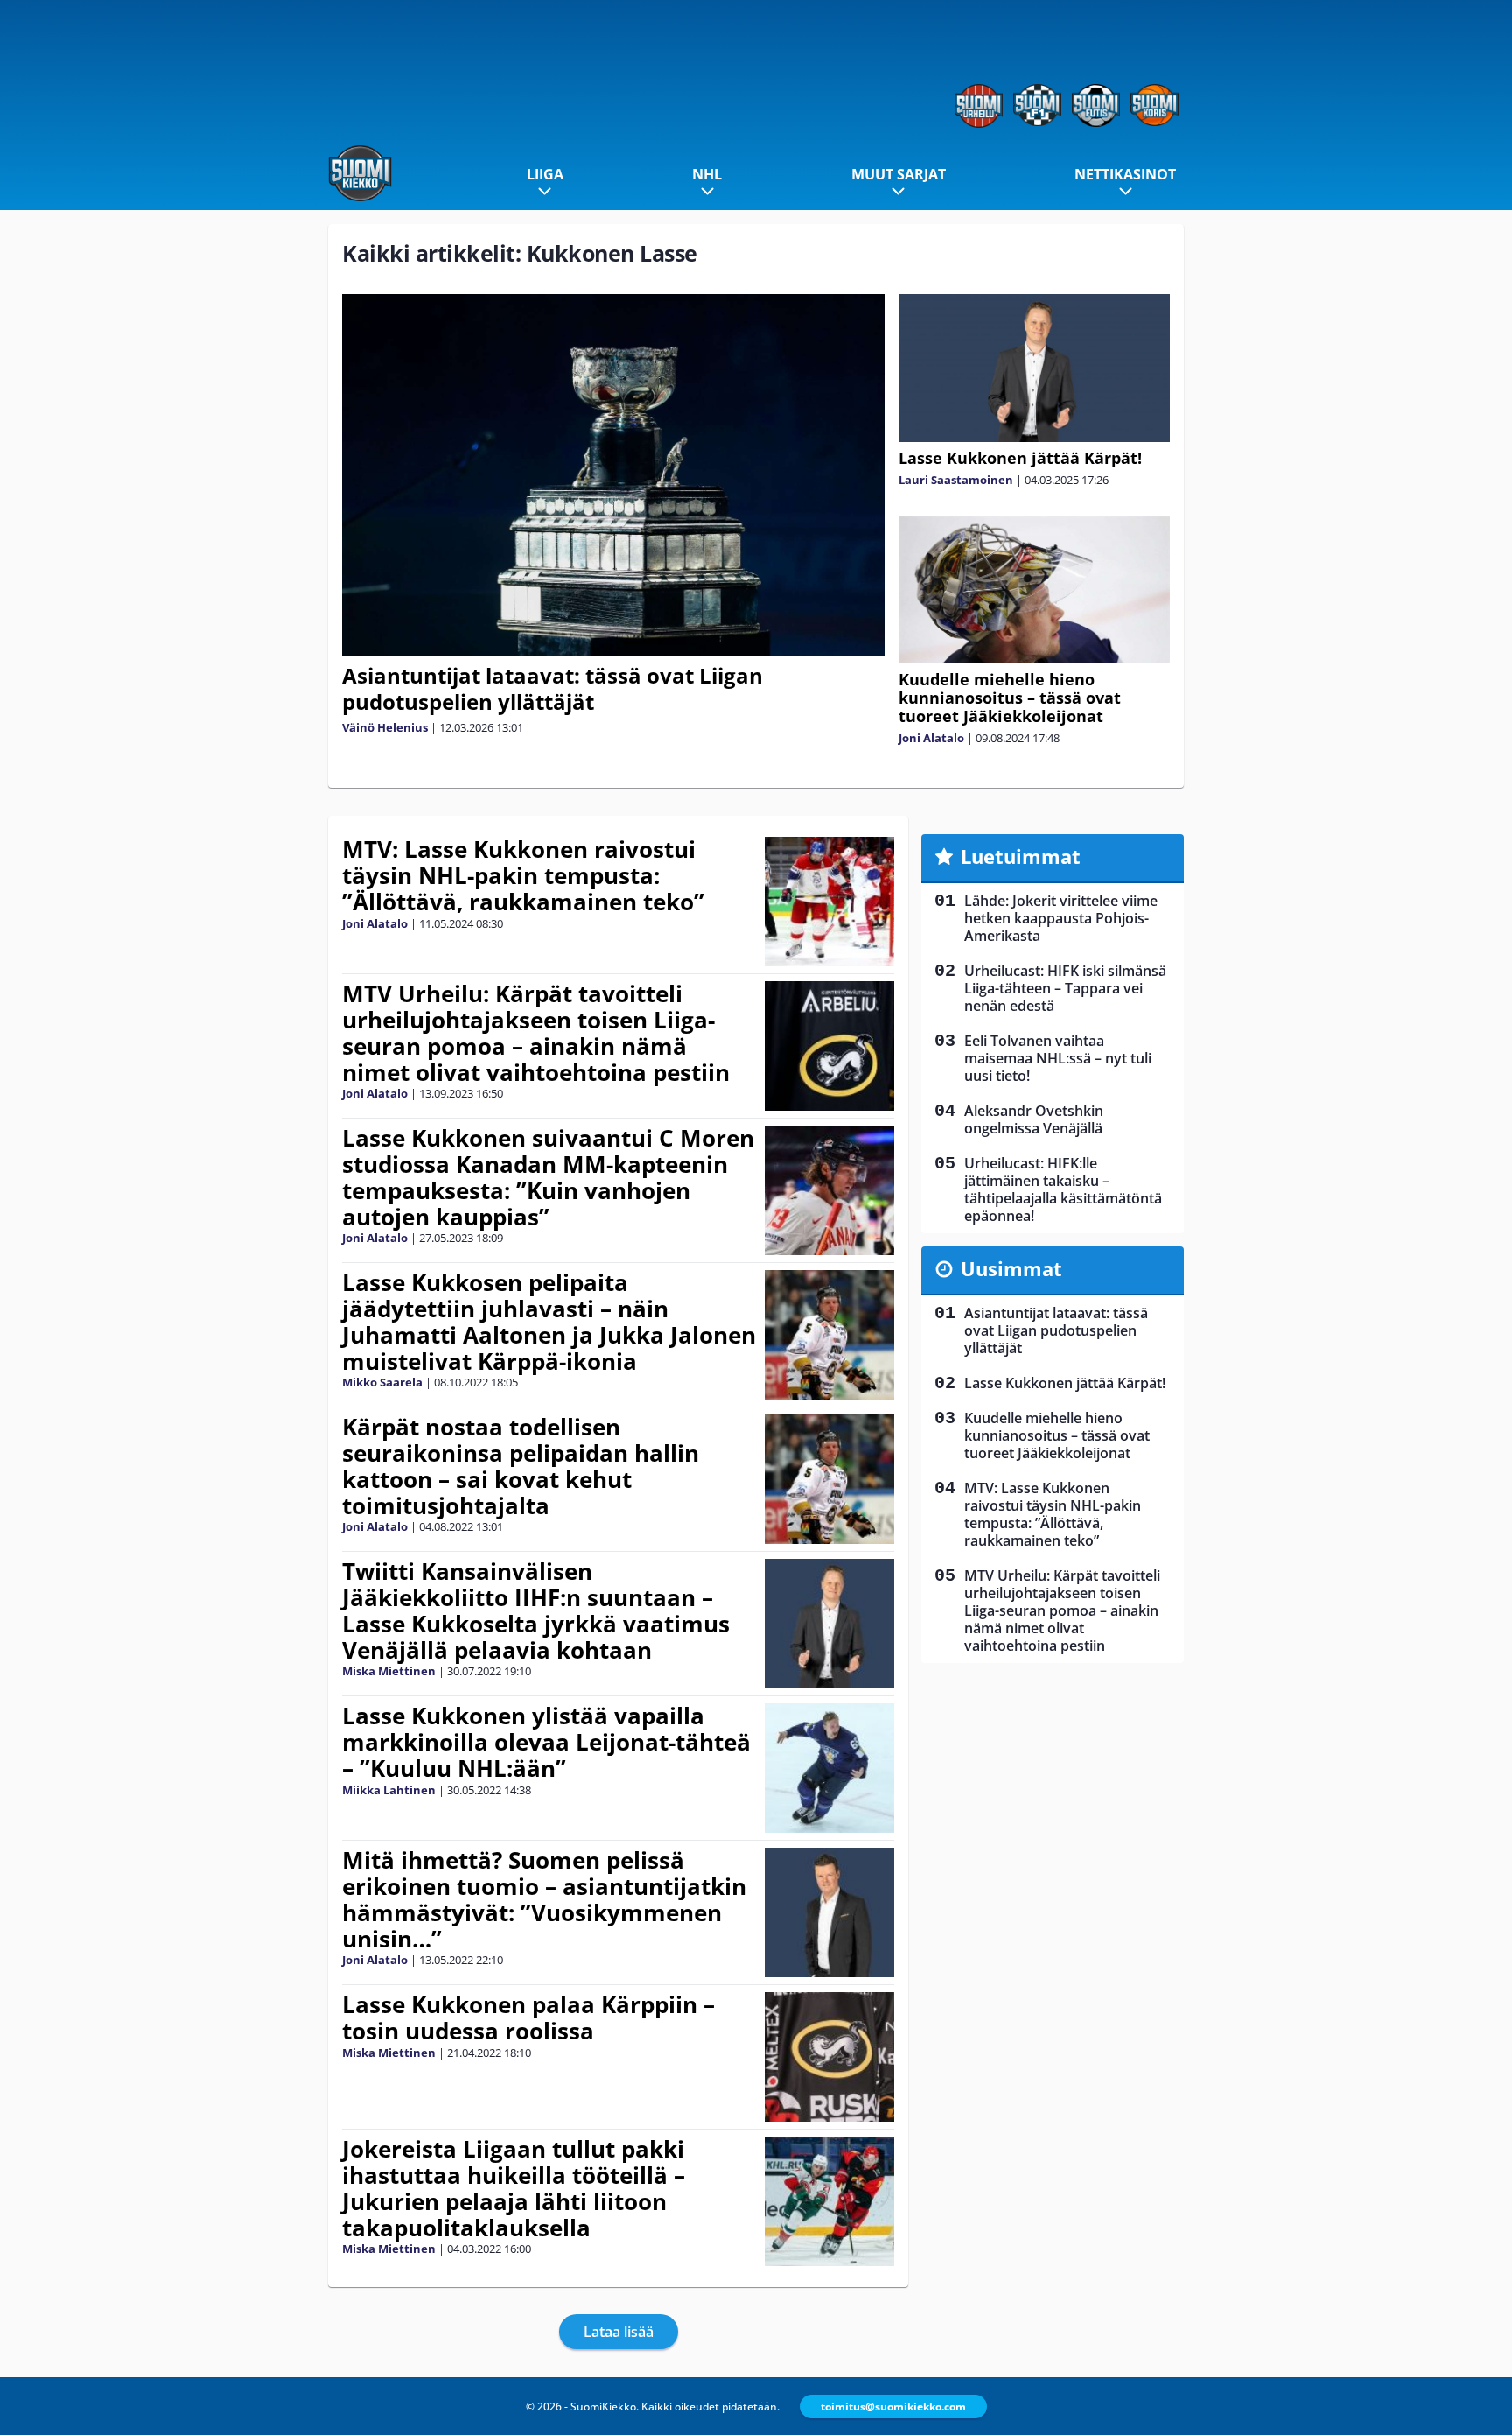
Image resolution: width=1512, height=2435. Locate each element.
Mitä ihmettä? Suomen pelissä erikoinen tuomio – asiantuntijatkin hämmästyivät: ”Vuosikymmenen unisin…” (544, 1899)
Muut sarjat (899, 174)
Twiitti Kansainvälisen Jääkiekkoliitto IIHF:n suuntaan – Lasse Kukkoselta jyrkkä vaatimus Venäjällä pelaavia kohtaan (536, 1610)
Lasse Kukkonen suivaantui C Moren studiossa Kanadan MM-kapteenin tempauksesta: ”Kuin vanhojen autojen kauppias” (548, 1177)
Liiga (545, 174)
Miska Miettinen (389, 1671)
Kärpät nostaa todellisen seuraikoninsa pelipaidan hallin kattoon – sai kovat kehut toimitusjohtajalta (521, 1466)
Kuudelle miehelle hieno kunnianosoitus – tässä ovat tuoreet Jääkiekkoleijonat (1010, 698)
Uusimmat (1011, 1268)
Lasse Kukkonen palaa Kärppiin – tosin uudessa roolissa (528, 2017)
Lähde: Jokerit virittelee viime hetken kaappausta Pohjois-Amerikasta (1061, 918)
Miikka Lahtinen (389, 1790)
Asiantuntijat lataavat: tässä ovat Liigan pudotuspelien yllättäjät (553, 688)
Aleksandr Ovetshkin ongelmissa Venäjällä (1034, 1119)
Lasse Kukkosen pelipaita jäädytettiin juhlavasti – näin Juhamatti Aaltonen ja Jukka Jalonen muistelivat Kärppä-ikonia (549, 1322)
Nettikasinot (1125, 174)
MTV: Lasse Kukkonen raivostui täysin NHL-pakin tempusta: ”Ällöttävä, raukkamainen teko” (523, 875)
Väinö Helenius (385, 727)
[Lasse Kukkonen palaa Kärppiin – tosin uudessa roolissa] (830, 2057)
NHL (707, 174)
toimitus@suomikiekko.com (893, 2407)
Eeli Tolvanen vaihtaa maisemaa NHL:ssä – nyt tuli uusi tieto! (1058, 1058)
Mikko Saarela (382, 1382)
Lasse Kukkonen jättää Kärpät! (1020, 458)
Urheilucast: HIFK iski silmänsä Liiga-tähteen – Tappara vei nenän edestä (1065, 988)
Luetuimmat (1021, 856)
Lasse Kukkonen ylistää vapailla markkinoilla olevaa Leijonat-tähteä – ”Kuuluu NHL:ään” (546, 1742)
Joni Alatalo (931, 738)
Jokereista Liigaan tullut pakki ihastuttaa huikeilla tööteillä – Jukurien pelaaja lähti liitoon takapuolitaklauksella (514, 2188)
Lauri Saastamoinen (956, 480)
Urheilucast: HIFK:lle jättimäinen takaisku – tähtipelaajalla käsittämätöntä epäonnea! (1063, 1189)
